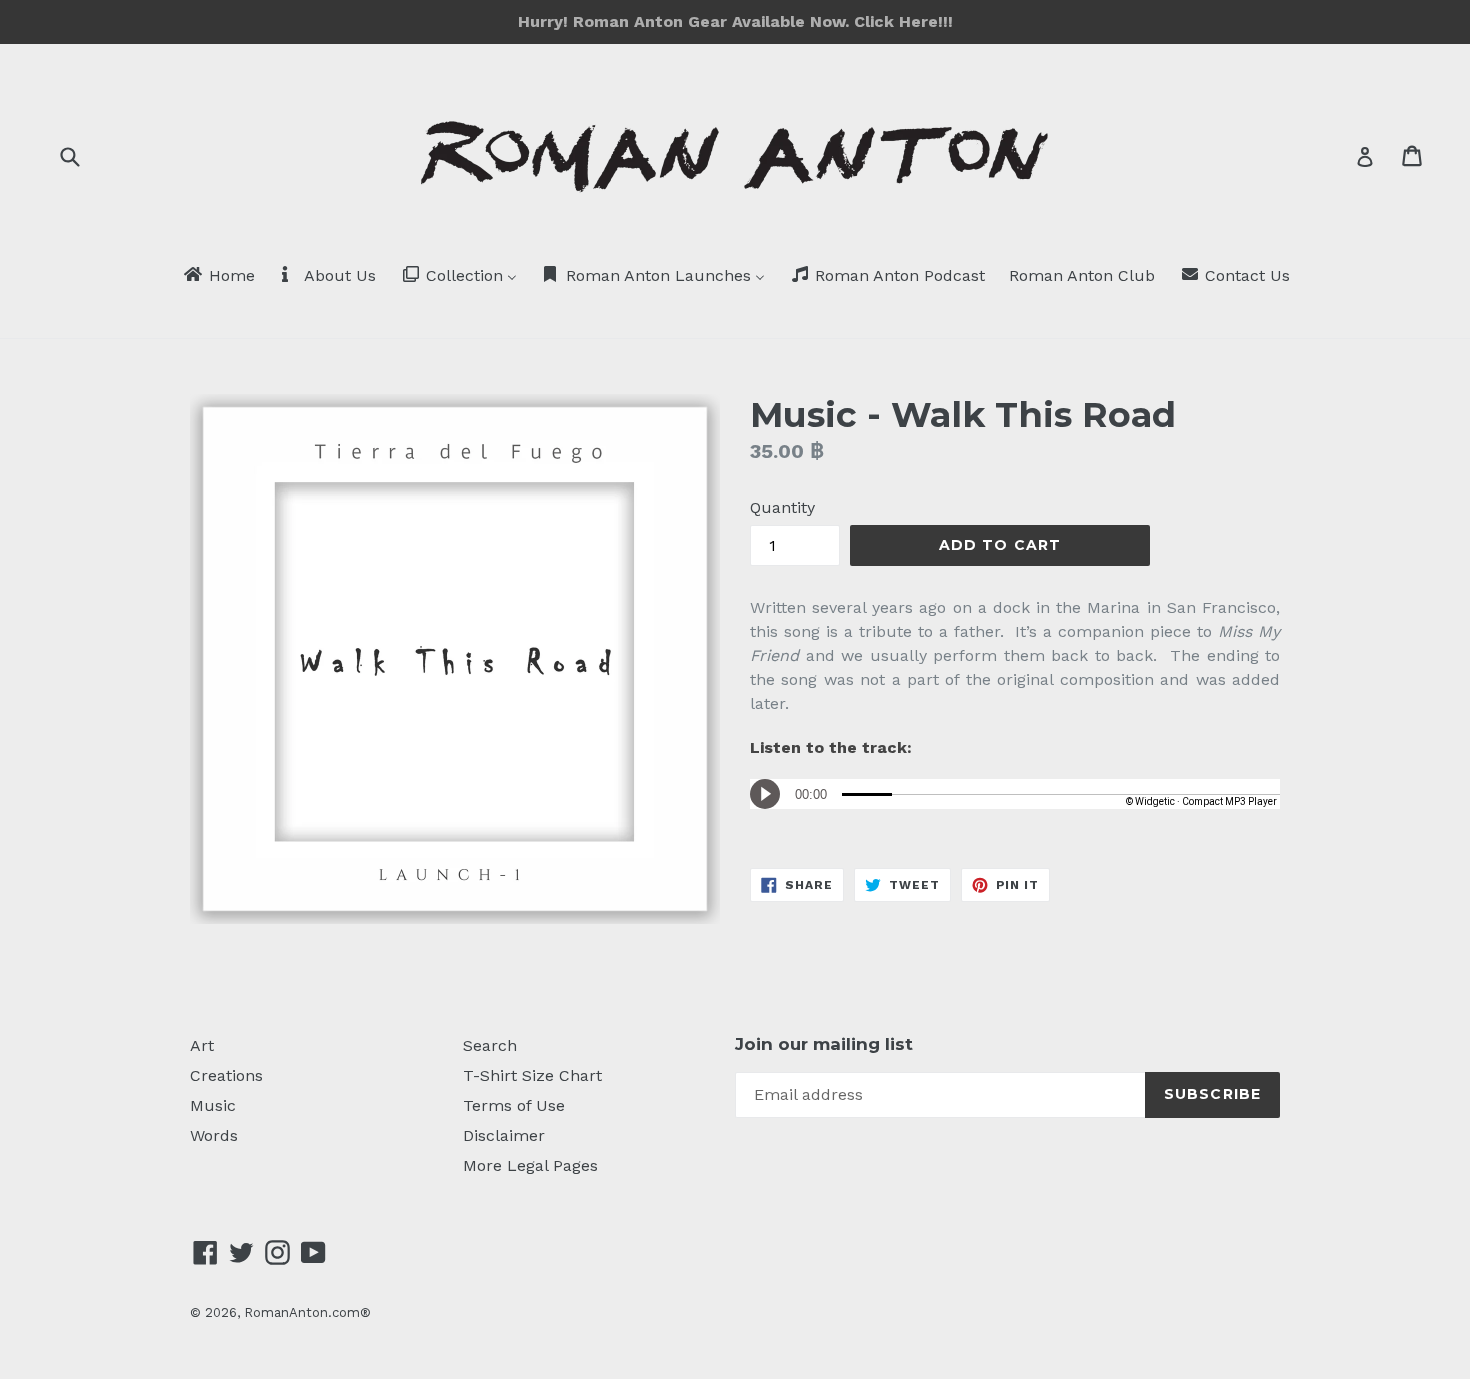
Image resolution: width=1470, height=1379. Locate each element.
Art (202, 1045)
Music (213, 1105)
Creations (226, 1075)
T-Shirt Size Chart (532, 1075)
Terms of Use (514, 1105)
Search (490, 1045)
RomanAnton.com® (307, 1312)
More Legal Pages (530, 1165)
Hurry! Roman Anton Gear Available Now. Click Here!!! (735, 21)
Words (214, 1135)
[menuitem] (218, 277)
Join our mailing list (824, 1044)
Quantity (782, 507)
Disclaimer (504, 1135)
